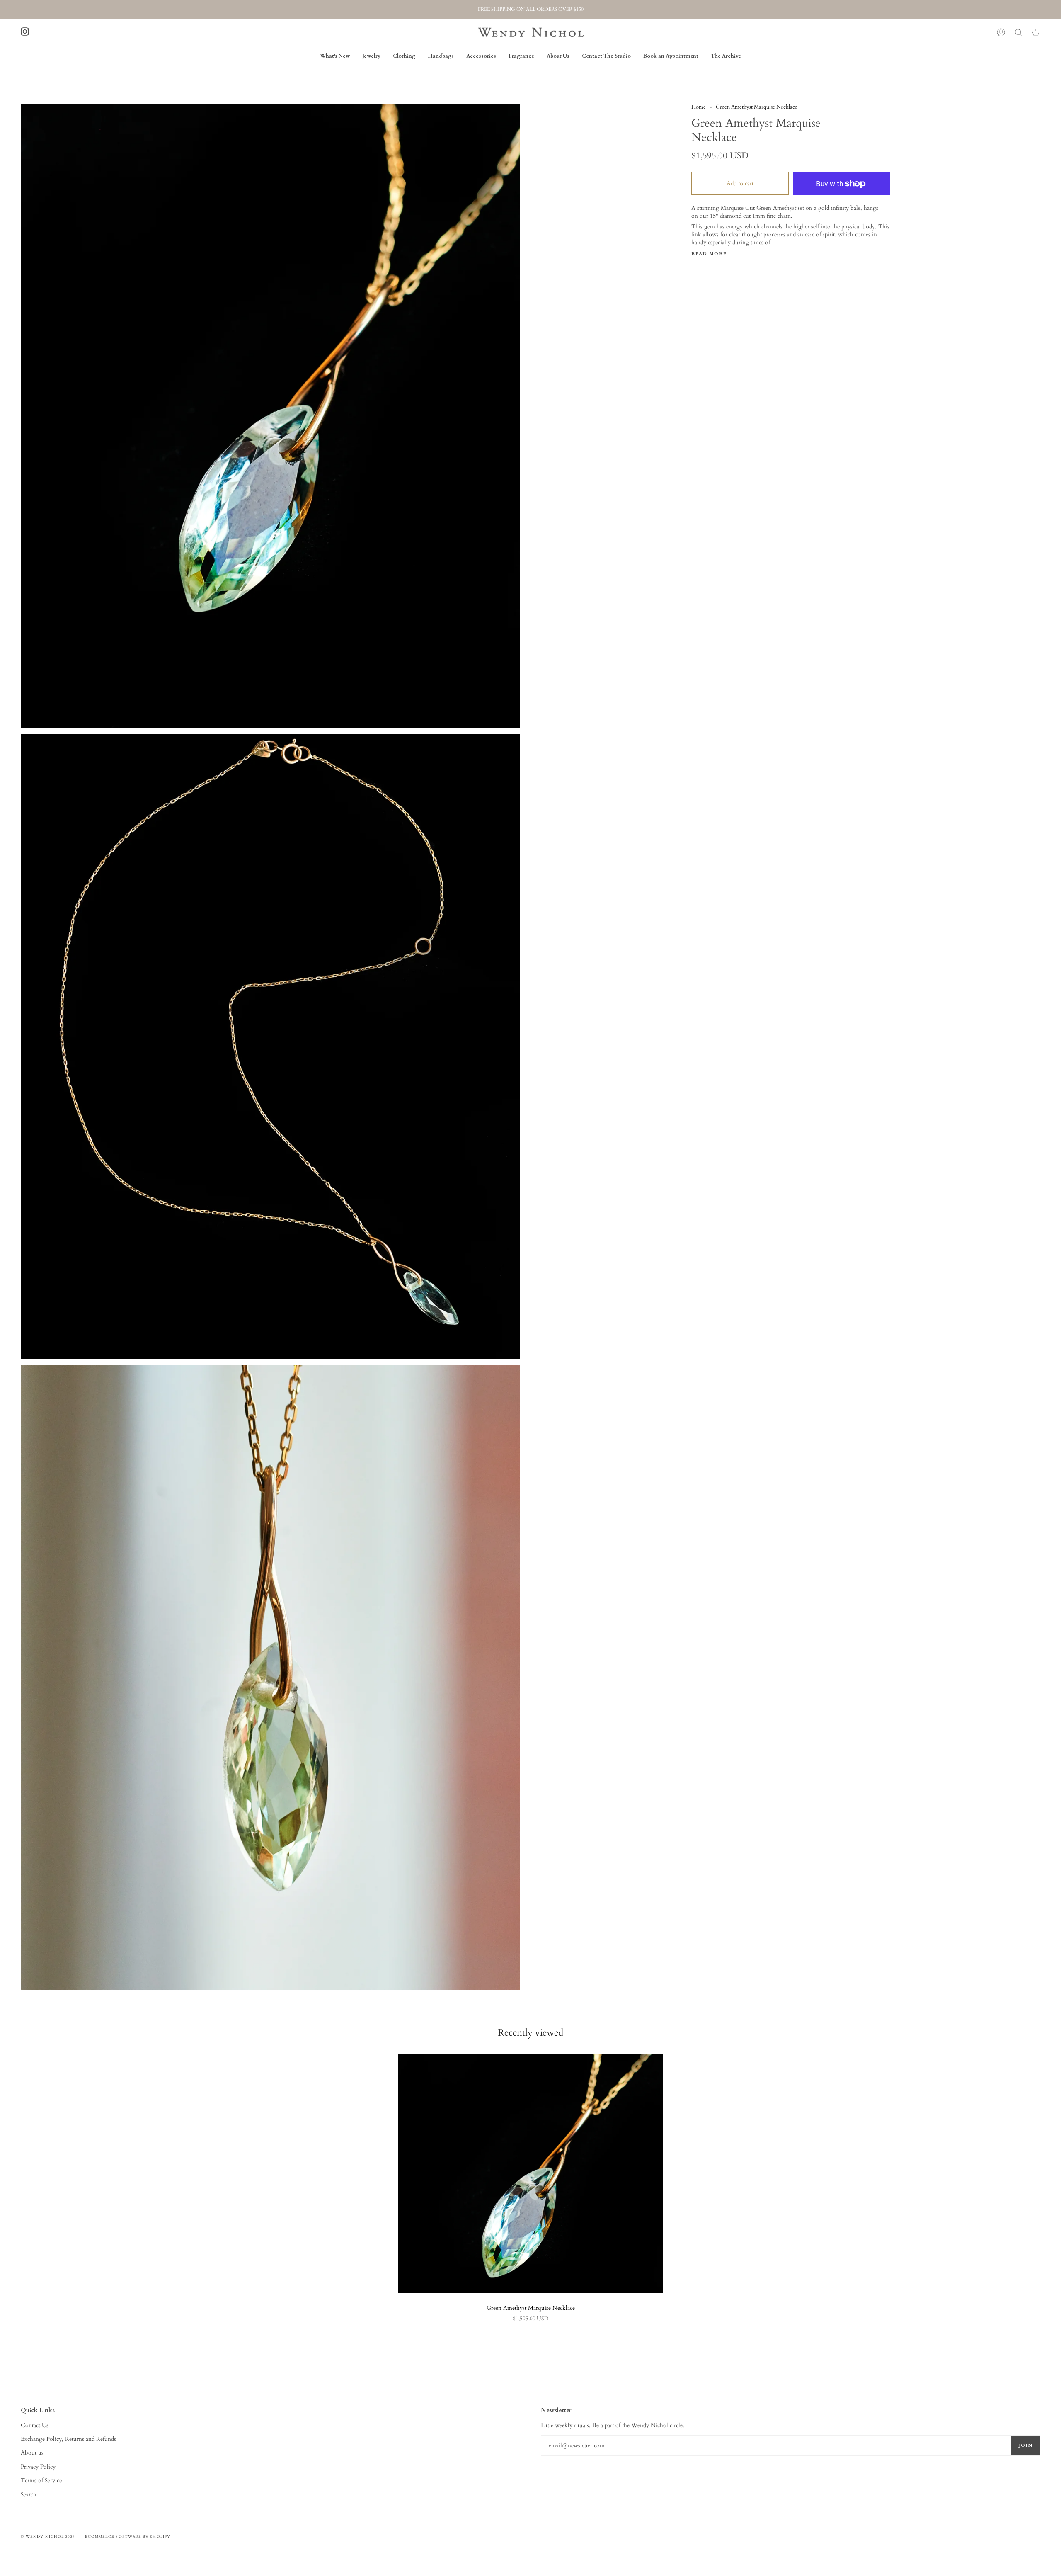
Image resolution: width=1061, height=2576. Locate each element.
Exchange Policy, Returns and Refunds (68, 2439)
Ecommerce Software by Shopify (128, 2537)
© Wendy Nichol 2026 (48, 2537)
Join (1026, 2445)
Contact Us (35, 2425)
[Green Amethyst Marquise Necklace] (530, 2173)
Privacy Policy (38, 2467)
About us (32, 2453)
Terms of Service (41, 2480)
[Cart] (1036, 32)
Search (29, 2495)
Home (699, 107)
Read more (709, 254)
